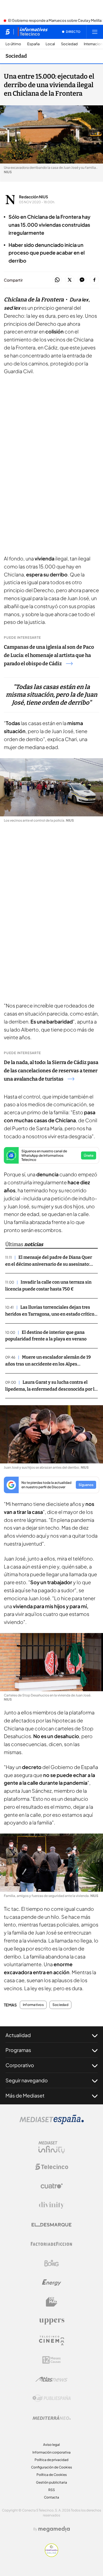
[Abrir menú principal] (95, 32)
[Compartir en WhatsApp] (57, 280)
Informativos (33, 2005)
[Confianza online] (51, 2555)
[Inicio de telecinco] (8, 32)
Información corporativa (51, 2452)
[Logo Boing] (52, 2263)
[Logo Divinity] (52, 2205)
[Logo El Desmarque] (51, 2225)
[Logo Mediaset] (52, 2123)
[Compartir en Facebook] (94, 280)
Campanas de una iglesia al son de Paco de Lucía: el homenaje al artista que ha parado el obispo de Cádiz (49, 655)
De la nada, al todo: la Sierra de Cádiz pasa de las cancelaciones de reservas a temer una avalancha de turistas (51, 1071)
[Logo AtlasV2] (51, 2379)
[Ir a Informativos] (33, 32)
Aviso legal (51, 2445)
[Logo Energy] (52, 2283)
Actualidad (18, 2035)
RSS (52, 2490)
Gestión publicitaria (51, 2482)
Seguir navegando (27, 2080)
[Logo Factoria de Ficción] (52, 2244)
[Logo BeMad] (52, 2302)
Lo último (13, 44)
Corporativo (20, 2065)
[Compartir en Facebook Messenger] (82, 280)
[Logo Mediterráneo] (52, 2418)
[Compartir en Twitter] (70, 280)
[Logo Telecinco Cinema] (52, 2341)
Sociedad (69, 44)
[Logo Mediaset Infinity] (52, 2147)
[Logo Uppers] (52, 2321)
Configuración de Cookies (51, 2467)
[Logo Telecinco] (52, 2167)
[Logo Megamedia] (54, 2529)
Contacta (51, 2497)
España (33, 44)
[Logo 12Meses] (51, 2360)
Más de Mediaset (25, 2095)
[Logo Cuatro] (52, 2186)
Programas (18, 2050)
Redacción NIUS (34, 197)
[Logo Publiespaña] (52, 2398)
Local (50, 44)
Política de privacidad (51, 2460)
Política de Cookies (52, 2475)
